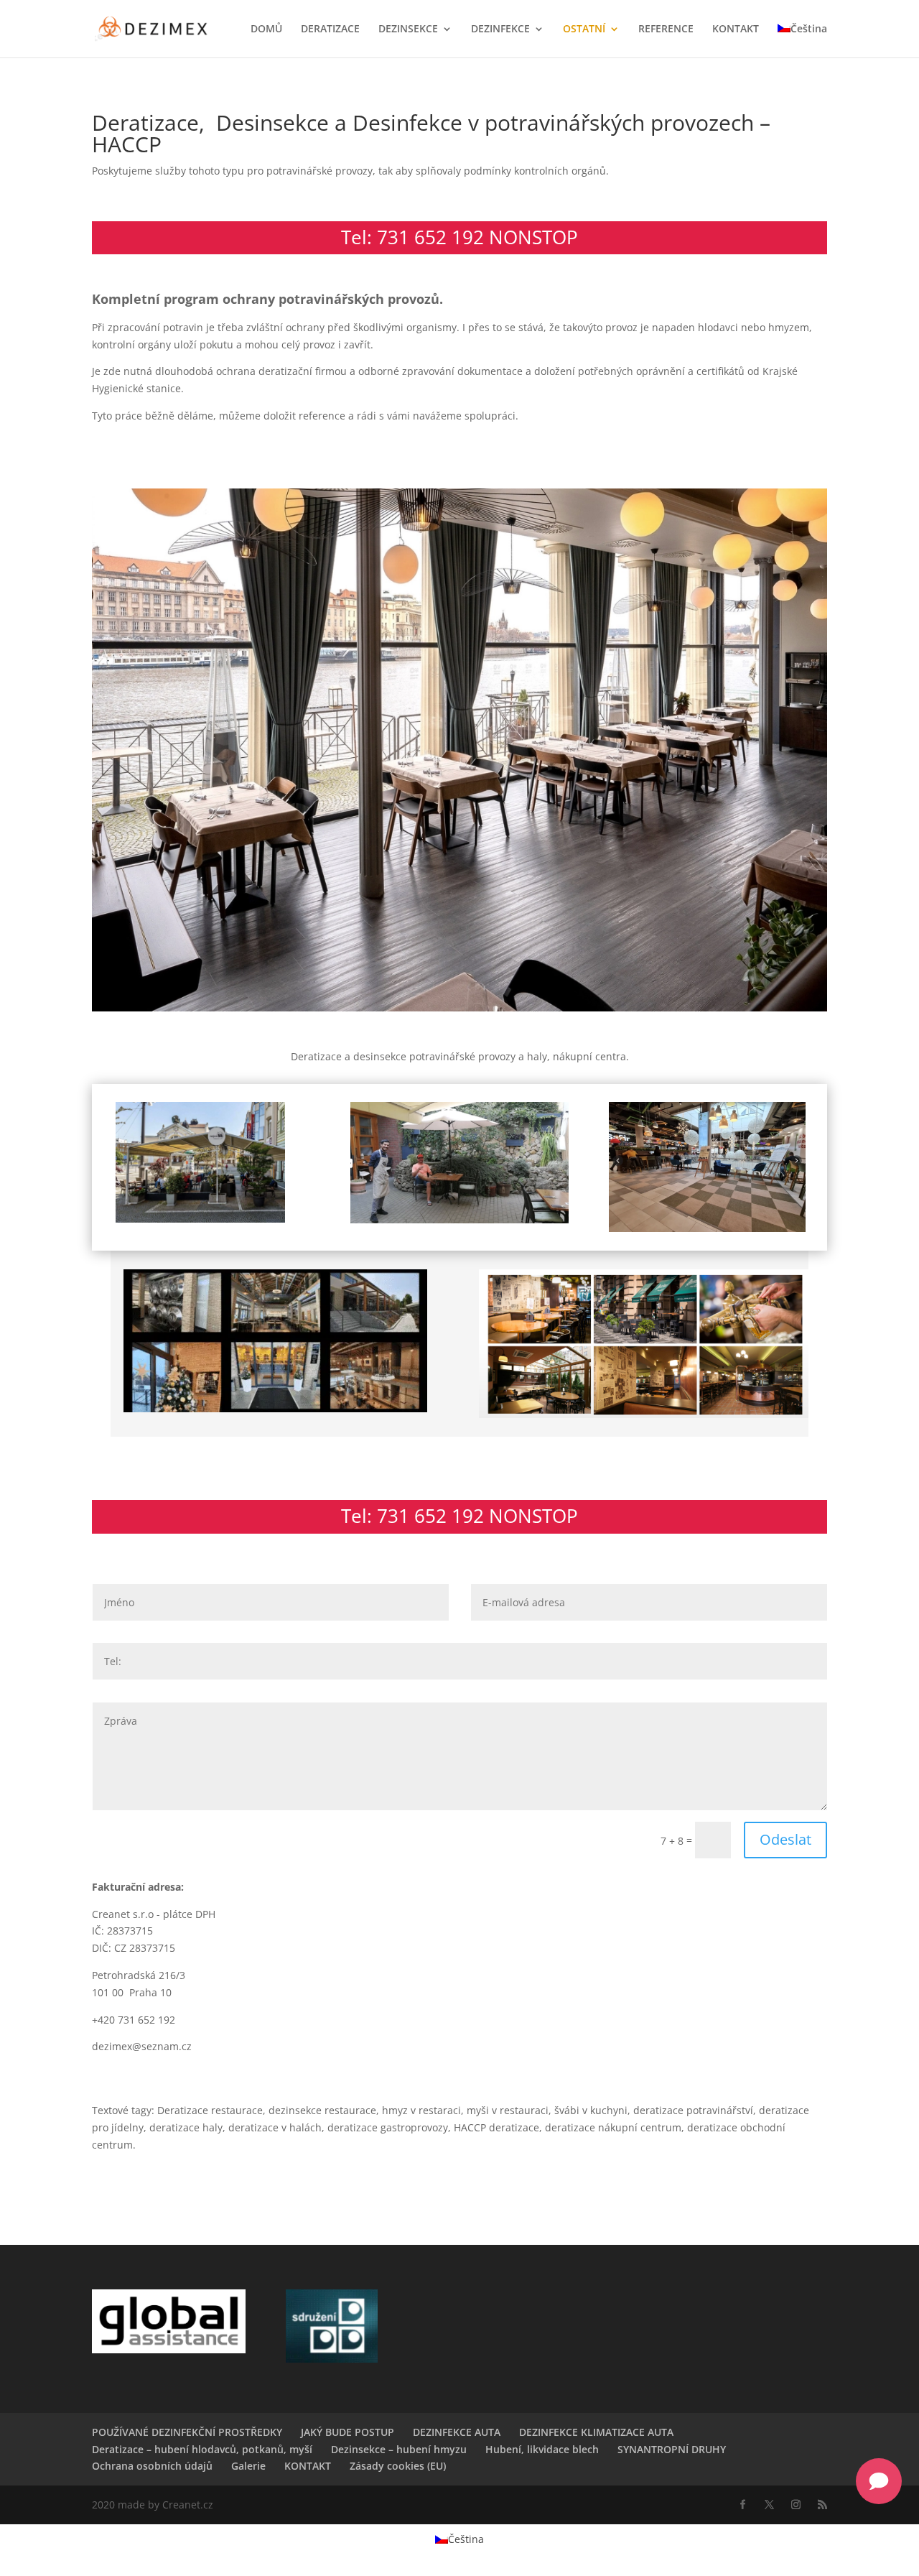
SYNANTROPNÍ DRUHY (672, 2449)
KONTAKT (736, 29)
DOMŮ (266, 29)
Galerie (248, 2466)
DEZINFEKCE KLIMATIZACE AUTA (596, 2432)
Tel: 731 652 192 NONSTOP (459, 237)
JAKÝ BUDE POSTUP (347, 2432)
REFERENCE (666, 29)
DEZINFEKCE (500, 29)
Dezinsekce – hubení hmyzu (399, 2449)
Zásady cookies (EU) (398, 2466)
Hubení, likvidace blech (542, 2449)
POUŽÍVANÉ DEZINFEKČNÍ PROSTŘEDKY (187, 2432)
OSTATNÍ (584, 29)
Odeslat (785, 1839)
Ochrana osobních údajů (152, 2466)
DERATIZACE (330, 29)
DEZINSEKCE (408, 29)
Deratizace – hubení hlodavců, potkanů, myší (202, 2449)
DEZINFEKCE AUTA (457, 2432)
